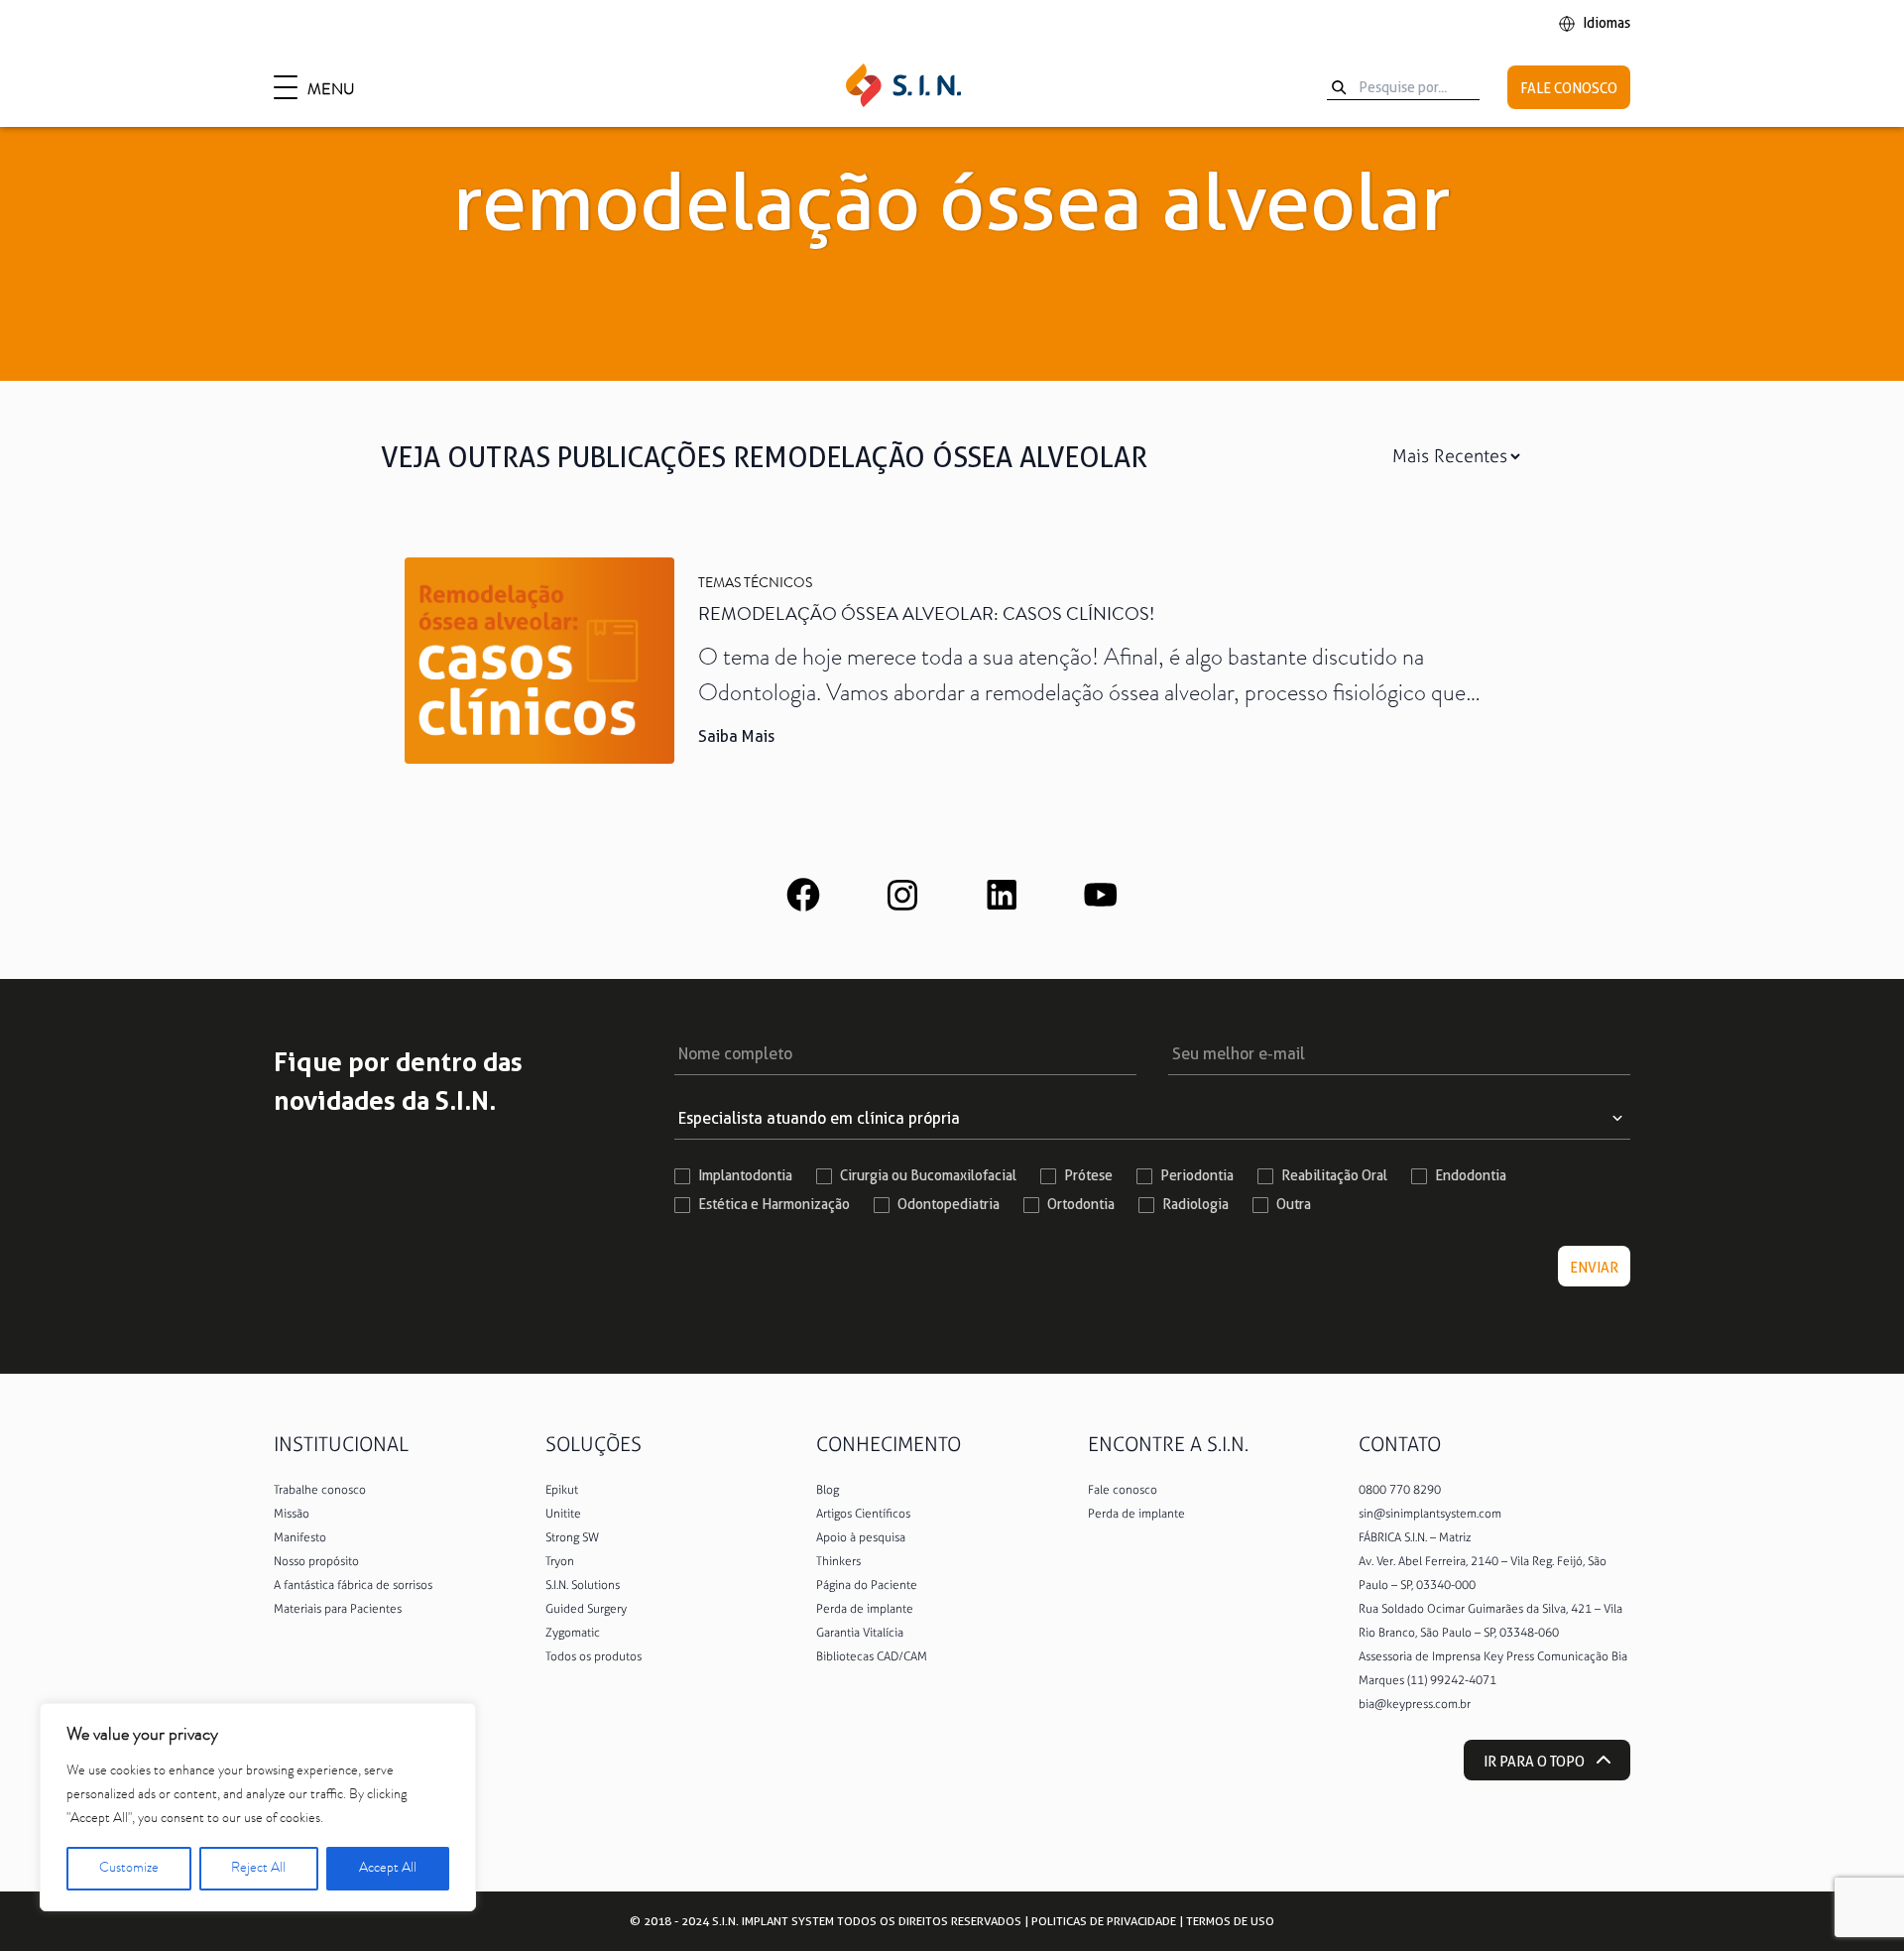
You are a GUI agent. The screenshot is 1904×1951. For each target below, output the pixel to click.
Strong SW (572, 1537)
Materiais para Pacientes (338, 1609)
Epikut (562, 1490)
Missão (292, 1514)
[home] (903, 87)
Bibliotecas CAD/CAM (872, 1656)
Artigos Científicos (863, 1514)
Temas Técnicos (755, 584)
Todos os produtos (594, 1656)
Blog (828, 1490)
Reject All (258, 1869)
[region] (258, 1807)
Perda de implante (865, 1609)
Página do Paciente (867, 1585)
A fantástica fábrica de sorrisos (353, 1585)
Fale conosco (1123, 1490)
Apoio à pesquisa (861, 1537)
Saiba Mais (736, 736)
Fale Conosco (1569, 88)
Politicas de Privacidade (1104, 1921)
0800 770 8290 (1400, 1490)
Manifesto (300, 1537)
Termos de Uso (1230, 1921)
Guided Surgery (586, 1609)
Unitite (563, 1514)
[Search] (1339, 87)
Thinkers (838, 1561)
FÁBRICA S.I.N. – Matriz (1415, 1537)
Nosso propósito (316, 1561)
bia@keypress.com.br (1415, 1704)
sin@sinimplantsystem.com (1430, 1514)
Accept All (388, 1869)
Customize (129, 1869)
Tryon (560, 1561)
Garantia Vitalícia (860, 1633)
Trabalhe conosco (320, 1490)
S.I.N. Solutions (583, 1585)
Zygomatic (573, 1633)
